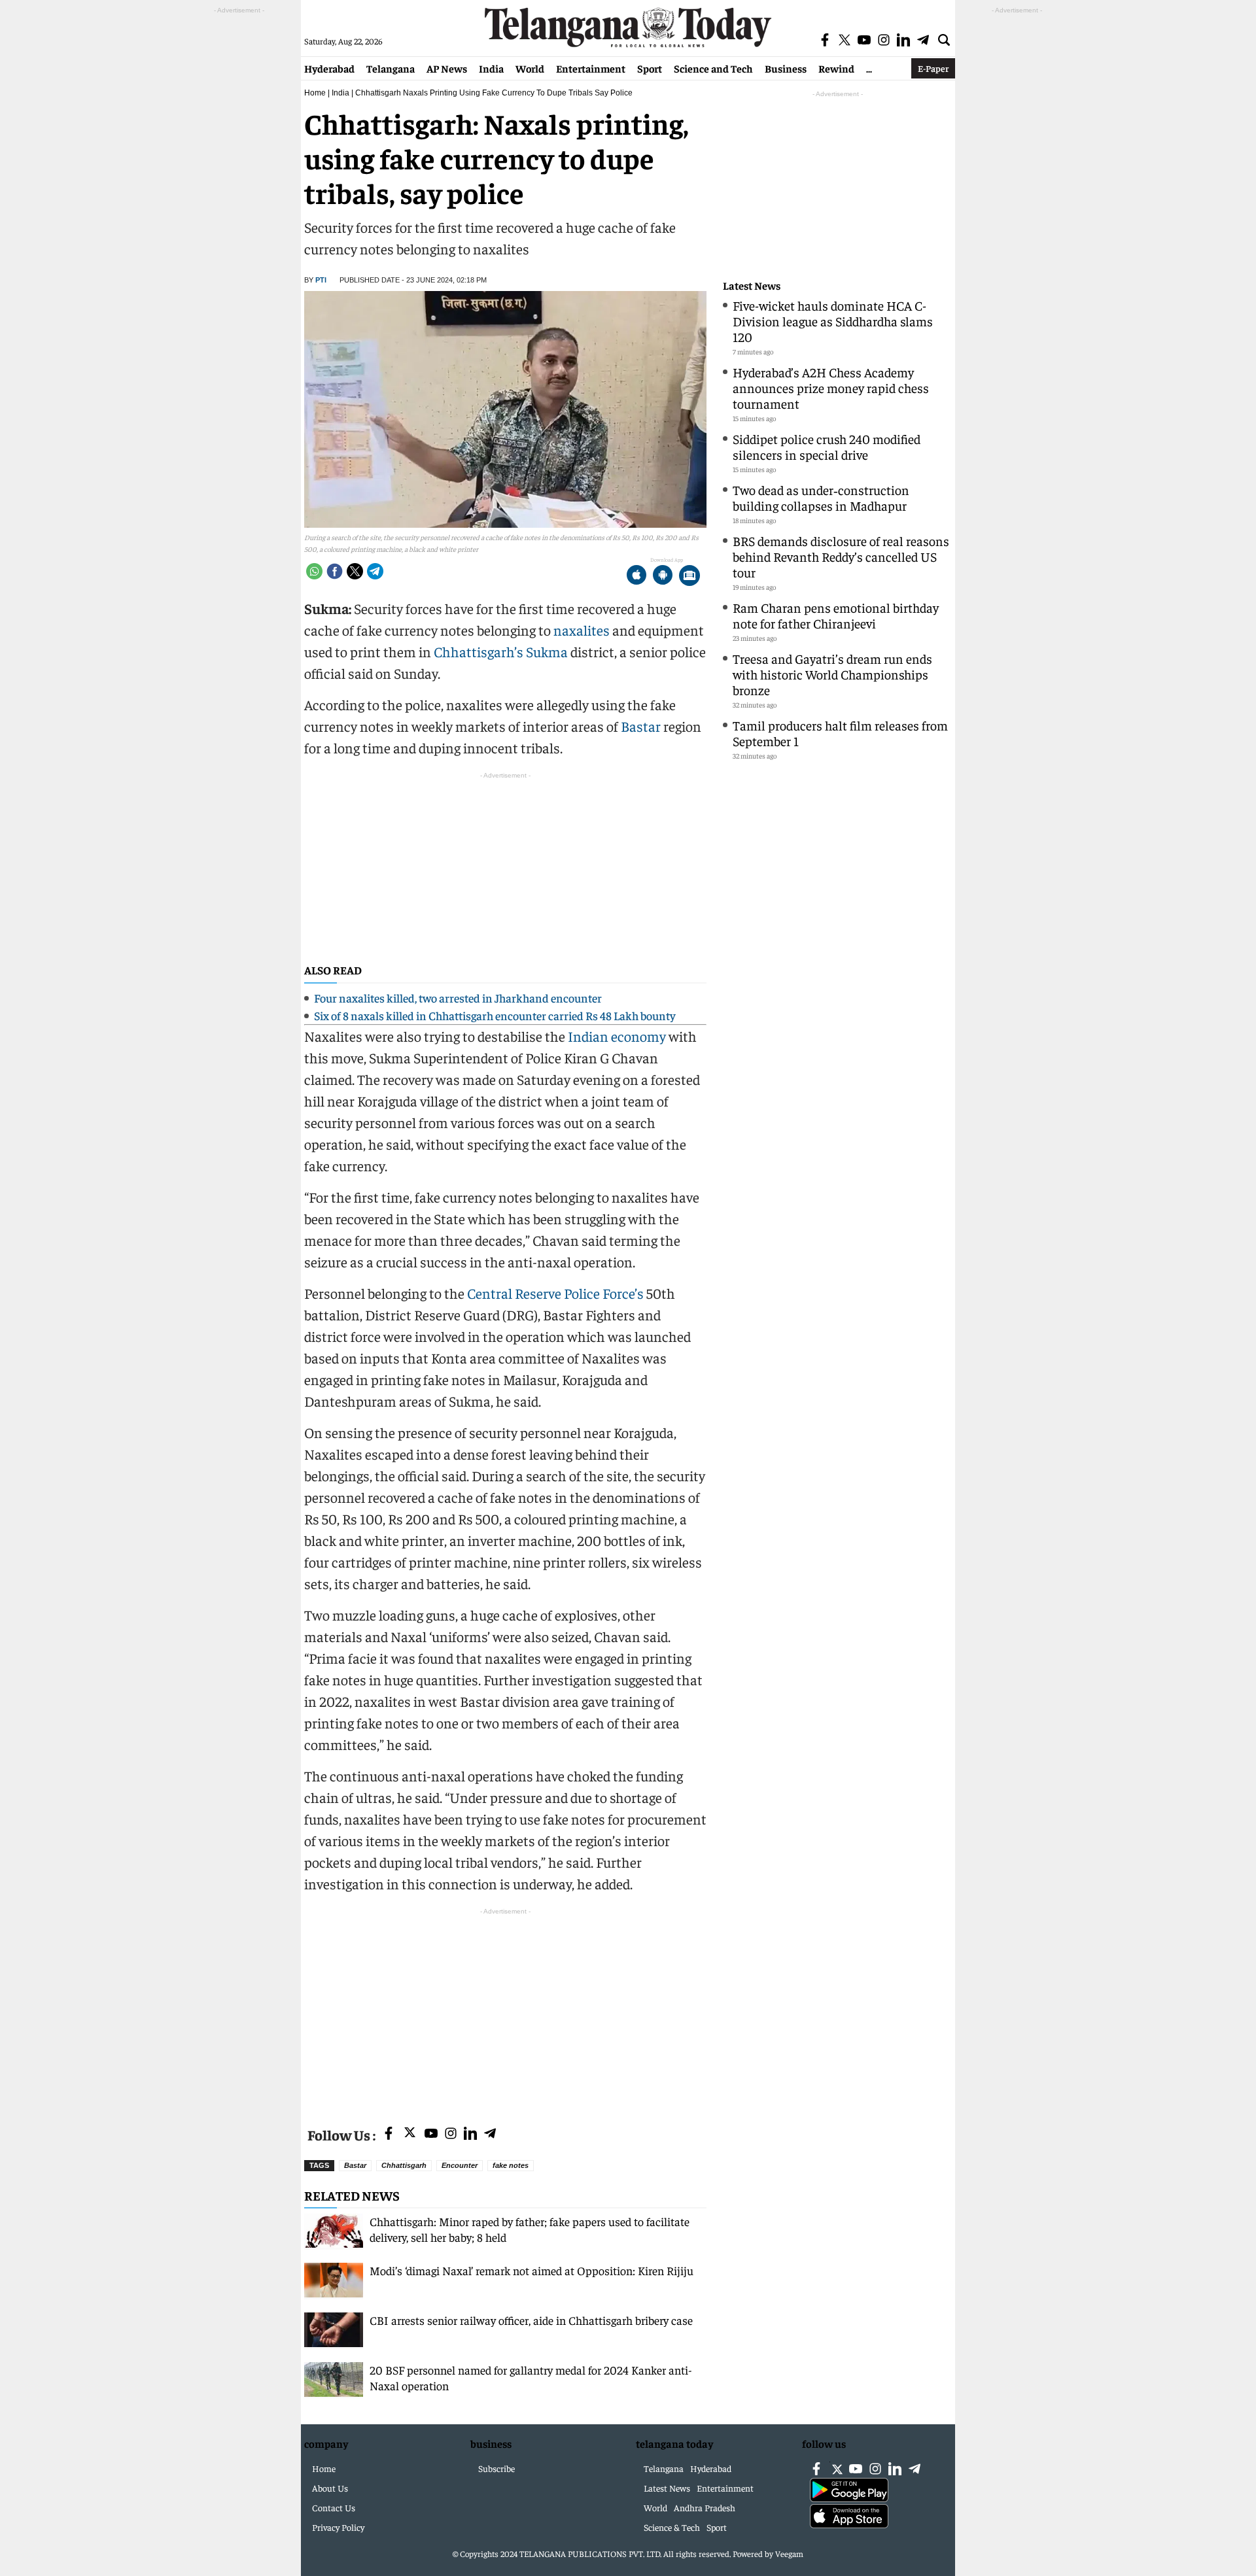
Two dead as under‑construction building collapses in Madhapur (821, 497)
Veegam (789, 2553)
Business (786, 68)
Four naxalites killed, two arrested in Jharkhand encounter (458, 998)
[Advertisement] (505, 2010)
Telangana (391, 68)
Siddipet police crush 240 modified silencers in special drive (827, 446)
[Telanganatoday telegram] (490, 2134)
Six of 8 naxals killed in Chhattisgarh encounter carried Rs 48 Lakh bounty (495, 1015)
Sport (650, 68)
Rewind (836, 68)
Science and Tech (713, 68)
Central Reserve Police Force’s (555, 1293)
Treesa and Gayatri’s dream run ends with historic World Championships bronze (832, 674)
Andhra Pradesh (705, 2507)
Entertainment (591, 68)
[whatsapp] (314, 571)
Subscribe (497, 2468)
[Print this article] (689, 576)
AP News (447, 68)
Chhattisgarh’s (479, 651)
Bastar (641, 726)
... (869, 68)
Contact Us (334, 2507)
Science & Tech (672, 2527)
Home (315, 93)
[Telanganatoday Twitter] (410, 2135)
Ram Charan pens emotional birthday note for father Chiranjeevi (836, 615)
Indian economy (617, 1036)
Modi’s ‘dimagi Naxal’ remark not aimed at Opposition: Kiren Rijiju (532, 2270)
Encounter (460, 2165)
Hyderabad (329, 68)
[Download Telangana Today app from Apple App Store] (637, 576)
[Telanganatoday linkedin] (470, 2134)
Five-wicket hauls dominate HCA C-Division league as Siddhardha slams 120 (833, 321)
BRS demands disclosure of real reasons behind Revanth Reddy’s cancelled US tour (841, 556)
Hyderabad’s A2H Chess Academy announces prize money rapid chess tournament (831, 387)
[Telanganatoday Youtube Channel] (431, 2134)
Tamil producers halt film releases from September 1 (840, 733)
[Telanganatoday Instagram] (451, 2134)
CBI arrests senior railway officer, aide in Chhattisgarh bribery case (531, 2320)
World (530, 68)
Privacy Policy (338, 2527)
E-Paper (933, 68)
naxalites (582, 630)
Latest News (752, 285)
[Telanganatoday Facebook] (389, 2134)
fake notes (511, 2165)
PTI (321, 280)
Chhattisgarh (404, 2165)
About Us (330, 2488)
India (491, 68)
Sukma (547, 651)
